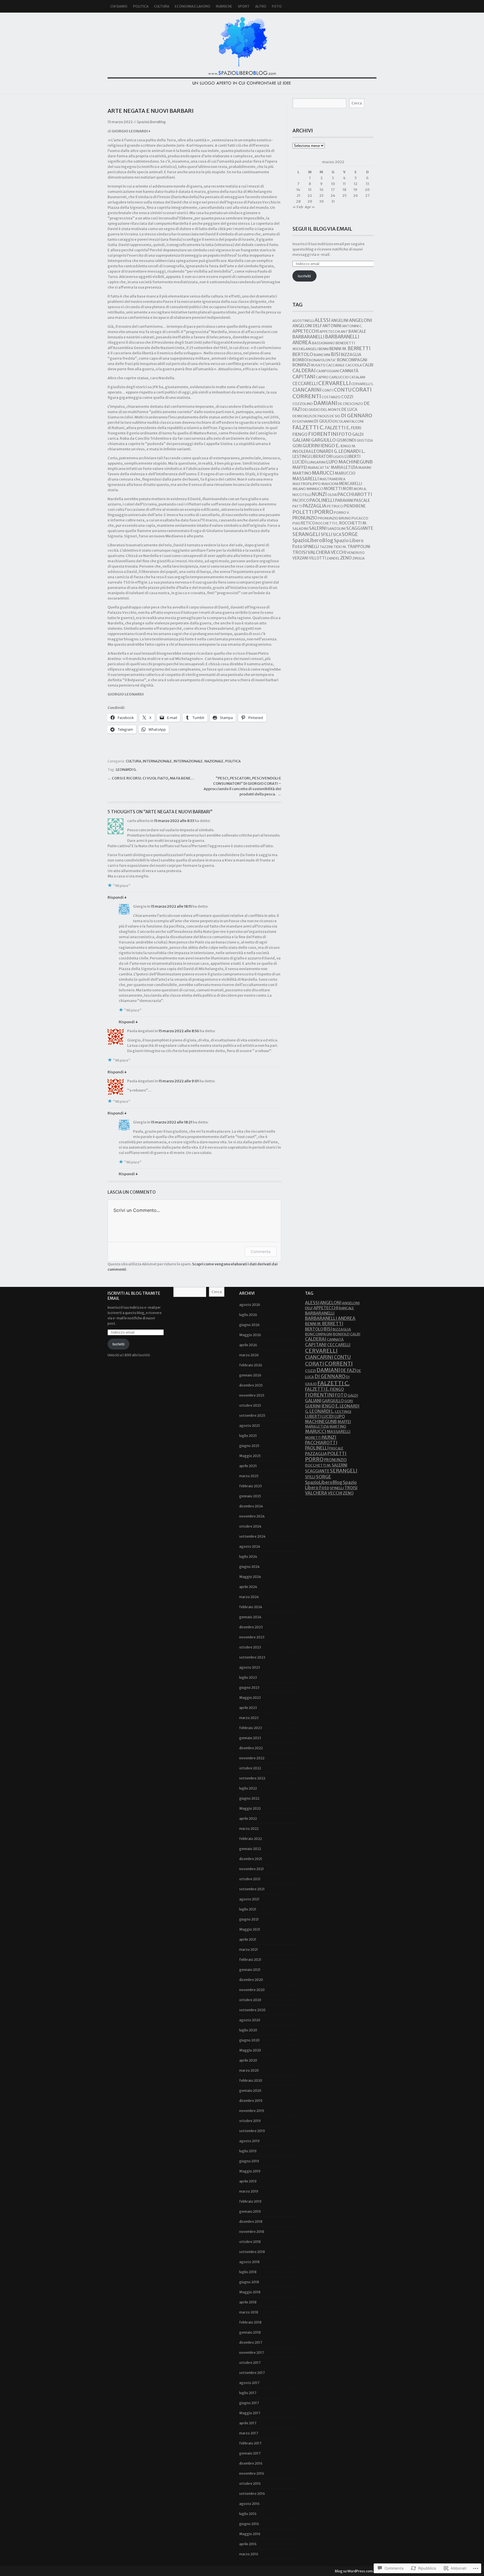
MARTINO (302, 473)
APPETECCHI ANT (334, 332)
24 (333, 195)
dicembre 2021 (251, 1859)
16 (322, 190)
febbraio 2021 (250, 1960)
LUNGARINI (316, 462)
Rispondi (117, 897)
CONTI (328, 390)
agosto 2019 (249, 2141)
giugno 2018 (249, 2282)
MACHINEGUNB (356, 462)
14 (298, 190)
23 (321, 195)
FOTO (277, 6)
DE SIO (335, 416)
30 (322, 201)
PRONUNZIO (305, 518)
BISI (336, 354)
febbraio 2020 (251, 2080)
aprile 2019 (248, 2181)
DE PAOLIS (321, 416)
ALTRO (261, 6)
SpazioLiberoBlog (242, 50)
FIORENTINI (323, 434)
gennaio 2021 (250, 1970)
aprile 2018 (248, 2302)
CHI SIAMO (119, 6)
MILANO (299, 489)
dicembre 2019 (251, 2101)
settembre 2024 (252, 1536)
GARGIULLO (324, 440)
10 (333, 184)
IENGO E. (330, 446)
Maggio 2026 (250, 1335)
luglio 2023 (248, 1677)
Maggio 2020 (250, 2050)
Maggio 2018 (250, 2292)
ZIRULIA (359, 558)
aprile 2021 (248, 1939)
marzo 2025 (249, 1476)
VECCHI (338, 552)
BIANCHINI (322, 355)
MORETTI (333, 489)
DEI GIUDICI (311, 410)
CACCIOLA (354, 365)
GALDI (358, 434)
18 (344, 190)
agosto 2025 (250, 1426)
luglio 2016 (248, 2514)
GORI (297, 446)
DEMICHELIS (302, 416)
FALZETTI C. (309, 427)
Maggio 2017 (250, 2413)
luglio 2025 (248, 1436)
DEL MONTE (331, 410)
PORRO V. (342, 513)
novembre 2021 (252, 1869)
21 (298, 195)
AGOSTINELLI (303, 321)
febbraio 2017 (250, 2443)
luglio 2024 (248, 1557)
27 (367, 195)
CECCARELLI (305, 384)
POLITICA (141, 6)
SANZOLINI (336, 529)
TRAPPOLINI (359, 547)
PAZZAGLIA (315, 506)
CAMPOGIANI (328, 371)
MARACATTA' (319, 468)
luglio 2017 (248, 2393)
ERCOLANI (341, 421)
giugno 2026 (249, 1325)
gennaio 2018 (250, 2332)
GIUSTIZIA (365, 440)
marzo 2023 (249, 1718)
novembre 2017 (252, 2353)
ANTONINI (332, 326)
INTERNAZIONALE (157, 761)
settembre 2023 (252, 1657)
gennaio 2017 (250, 2453)
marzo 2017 (249, 2433)
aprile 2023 (248, 1708)
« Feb (298, 207)
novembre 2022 (252, 1758)
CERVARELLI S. (362, 384)
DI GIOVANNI (303, 421)
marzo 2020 (249, 2070)
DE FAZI (348, 1370)
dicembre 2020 (251, 1980)
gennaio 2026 (250, 1375)
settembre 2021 (252, 1889)
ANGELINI (340, 320)
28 (298, 201)
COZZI (347, 397)
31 (333, 201)
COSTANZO (331, 397)
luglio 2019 (248, 2151)
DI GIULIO (323, 421)
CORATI (362, 390)
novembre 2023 (252, 1637)
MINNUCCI (315, 489)
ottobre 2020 (250, 2000)
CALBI (368, 365)
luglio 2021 (248, 1909)
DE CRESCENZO (350, 404)
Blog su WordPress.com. (354, 2571)
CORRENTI (307, 396)
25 (344, 195)
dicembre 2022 (251, 1748)
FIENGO (300, 434)
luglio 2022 (248, 1788)
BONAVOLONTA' (323, 360)
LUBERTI (352, 456)
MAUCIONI (330, 484)
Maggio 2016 (250, 2534)
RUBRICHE (224, 6)
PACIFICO (301, 501)
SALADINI (300, 529)
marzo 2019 (249, 2191)
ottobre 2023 (250, 1647)
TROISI (300, 552)
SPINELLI (311, 547)
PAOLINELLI (322, 500)
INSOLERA (302, 452)
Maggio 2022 (250, 1808)
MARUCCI (323, 473)
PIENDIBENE (355, 506)
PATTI (297, 506)
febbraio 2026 (251, 1365)
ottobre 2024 (250, 1526)
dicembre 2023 (251, 1627)
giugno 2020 (249, 2040)
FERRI (356, 428)
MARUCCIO (345, 473)
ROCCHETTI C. (327, 523)
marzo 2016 (249, 2554)
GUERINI (311, 446)
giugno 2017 (249, 2403)
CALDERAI (304, 371)
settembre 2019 (252, 2131)
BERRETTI (359, 349)
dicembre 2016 (251, 2463)
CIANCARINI (307, 390)
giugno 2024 (249, 1567)
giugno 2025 (249, 1446)
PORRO (324, 512)
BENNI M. (338, 349)
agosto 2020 (250, 2020)
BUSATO (318, 365)
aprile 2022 (248, 1819)
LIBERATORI (322, 457)
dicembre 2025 (251, 1385)
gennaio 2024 (250, 1617)
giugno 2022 (249, 1798)
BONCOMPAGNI (352, 360)
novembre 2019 (252, 2111)
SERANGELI (306, 534)
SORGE (350, 534)
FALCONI (357, 421)
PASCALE (362, 500)
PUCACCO (360, 518)
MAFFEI (300, 467)
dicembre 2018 (251, 2222)
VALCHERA (319, 552)
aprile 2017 (248, 2423)
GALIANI (302, 440)
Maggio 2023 (250, 1698)
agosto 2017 (249, 2383)
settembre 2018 (252, 2252)
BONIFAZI (301, 365)
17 (333, 190)
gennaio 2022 (250, 1849)
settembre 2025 (252, 1415)
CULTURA (162, 6)
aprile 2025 (248, 1466)
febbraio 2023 (251, 1728)
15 (310, 190)
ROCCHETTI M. (353, 523)
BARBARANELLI (308, 337)
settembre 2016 (252, 2494)
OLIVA (332, 495)
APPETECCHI (306, 331)
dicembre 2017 (251, 2342)
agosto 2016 (249, 2504)
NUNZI (319, 494)
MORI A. (360, 489)
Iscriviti (304, 276)
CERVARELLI (334, 383)
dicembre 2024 (251, 1506)
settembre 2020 (252, 2010)
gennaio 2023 (250, 1738)
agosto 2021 (249, 1899)
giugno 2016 (249, 2524)
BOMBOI (300, 360)
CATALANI (357, 377)
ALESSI (323, 320)
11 (344, 184)
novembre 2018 (252, 2232)
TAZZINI (326, 547)
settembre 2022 (252, 1778)
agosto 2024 (250, 1546)
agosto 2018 (249, 2262)
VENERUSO (356, 553)
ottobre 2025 (250, 1405)
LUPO (332, 462)
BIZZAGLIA (351, 355)
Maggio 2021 (250, 1929)
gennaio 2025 (250, 1496)
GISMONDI (346, 440)
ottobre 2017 (250, 2363)
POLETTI (303, 512)
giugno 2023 (249, 1688)
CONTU (343, 390)
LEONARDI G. (126, 770)
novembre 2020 (252, 1990)
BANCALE (357, 331)
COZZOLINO (303, 404)
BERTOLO (303, 354)
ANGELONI (361, 320)
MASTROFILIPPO (307, 484)
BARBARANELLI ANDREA (330, 1318)
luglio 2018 (248, 2272)
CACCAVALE (335, 365)
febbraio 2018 (250, 2322)
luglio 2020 (248, 2030)
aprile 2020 (248, 2060)
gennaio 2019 (250, 2211)
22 (310, 195)
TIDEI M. (340, 547)
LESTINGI (301, 456)
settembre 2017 (252, 2373)
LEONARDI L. (352, 451)
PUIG (296, 523)
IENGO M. (348, 446)
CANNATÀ (349, 371)
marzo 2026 (249, 1355)
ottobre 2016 (250, 2484)
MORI (348, 489)
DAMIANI (325, 403)
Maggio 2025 (250, 1456)
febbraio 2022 (251, 1839)
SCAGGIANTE (360, 528)
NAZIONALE (214, 761)
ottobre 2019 (250, 2121)
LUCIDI (299, 462)
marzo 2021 (249, 1949)
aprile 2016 (248, 2544)
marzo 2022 (249, 1829)
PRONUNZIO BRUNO (334, 518)
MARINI (365, 468)
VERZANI (300, 558)
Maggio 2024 (250, 1577)
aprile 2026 (248, 1345)
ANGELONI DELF (307, 326)
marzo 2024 (249, 1597)
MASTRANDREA (332, 479)
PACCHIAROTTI (355, 494)
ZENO (346, 558)
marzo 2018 (249, 2312)
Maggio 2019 (250, 2171)
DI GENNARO (357, 415)
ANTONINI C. (352, 326)
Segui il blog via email (322, 229)
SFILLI (326, 534)
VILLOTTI (317, 558)
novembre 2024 (252, 1516)
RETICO (308, 523)
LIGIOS (339, 457)
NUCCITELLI (302, 495)
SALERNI (318, 528)
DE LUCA (349, 409)
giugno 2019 (249, 2161)
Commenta (261, 1251)
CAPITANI (304, 377)
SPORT (244, 6)
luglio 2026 (248, 1315)
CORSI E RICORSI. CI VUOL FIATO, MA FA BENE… (153, 778)
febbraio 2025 (251, 1486)
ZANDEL (333, 558)
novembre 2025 (252, 1395)
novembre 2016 (252, 2473)
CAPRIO (322, 377)
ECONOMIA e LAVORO (193, 6)
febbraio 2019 (250, 2201)
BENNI (324, 349)
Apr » (310, 207)
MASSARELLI (306, 479)
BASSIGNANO (323, 343)
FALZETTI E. (338, 428)
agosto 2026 (250, 1305)
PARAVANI (344, 500)
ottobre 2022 (250, 1768)
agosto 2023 (250, 1667)
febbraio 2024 (251, 1607)
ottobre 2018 (250, 2242)
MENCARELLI (351, 484)
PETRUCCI (335, 506)
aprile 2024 (248, 1587)
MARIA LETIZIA (344, 467)
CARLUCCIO (339, 377)
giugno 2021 (249, 1919)
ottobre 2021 (250, 1879)
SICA (337, 535)
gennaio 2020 (250, 2091)
